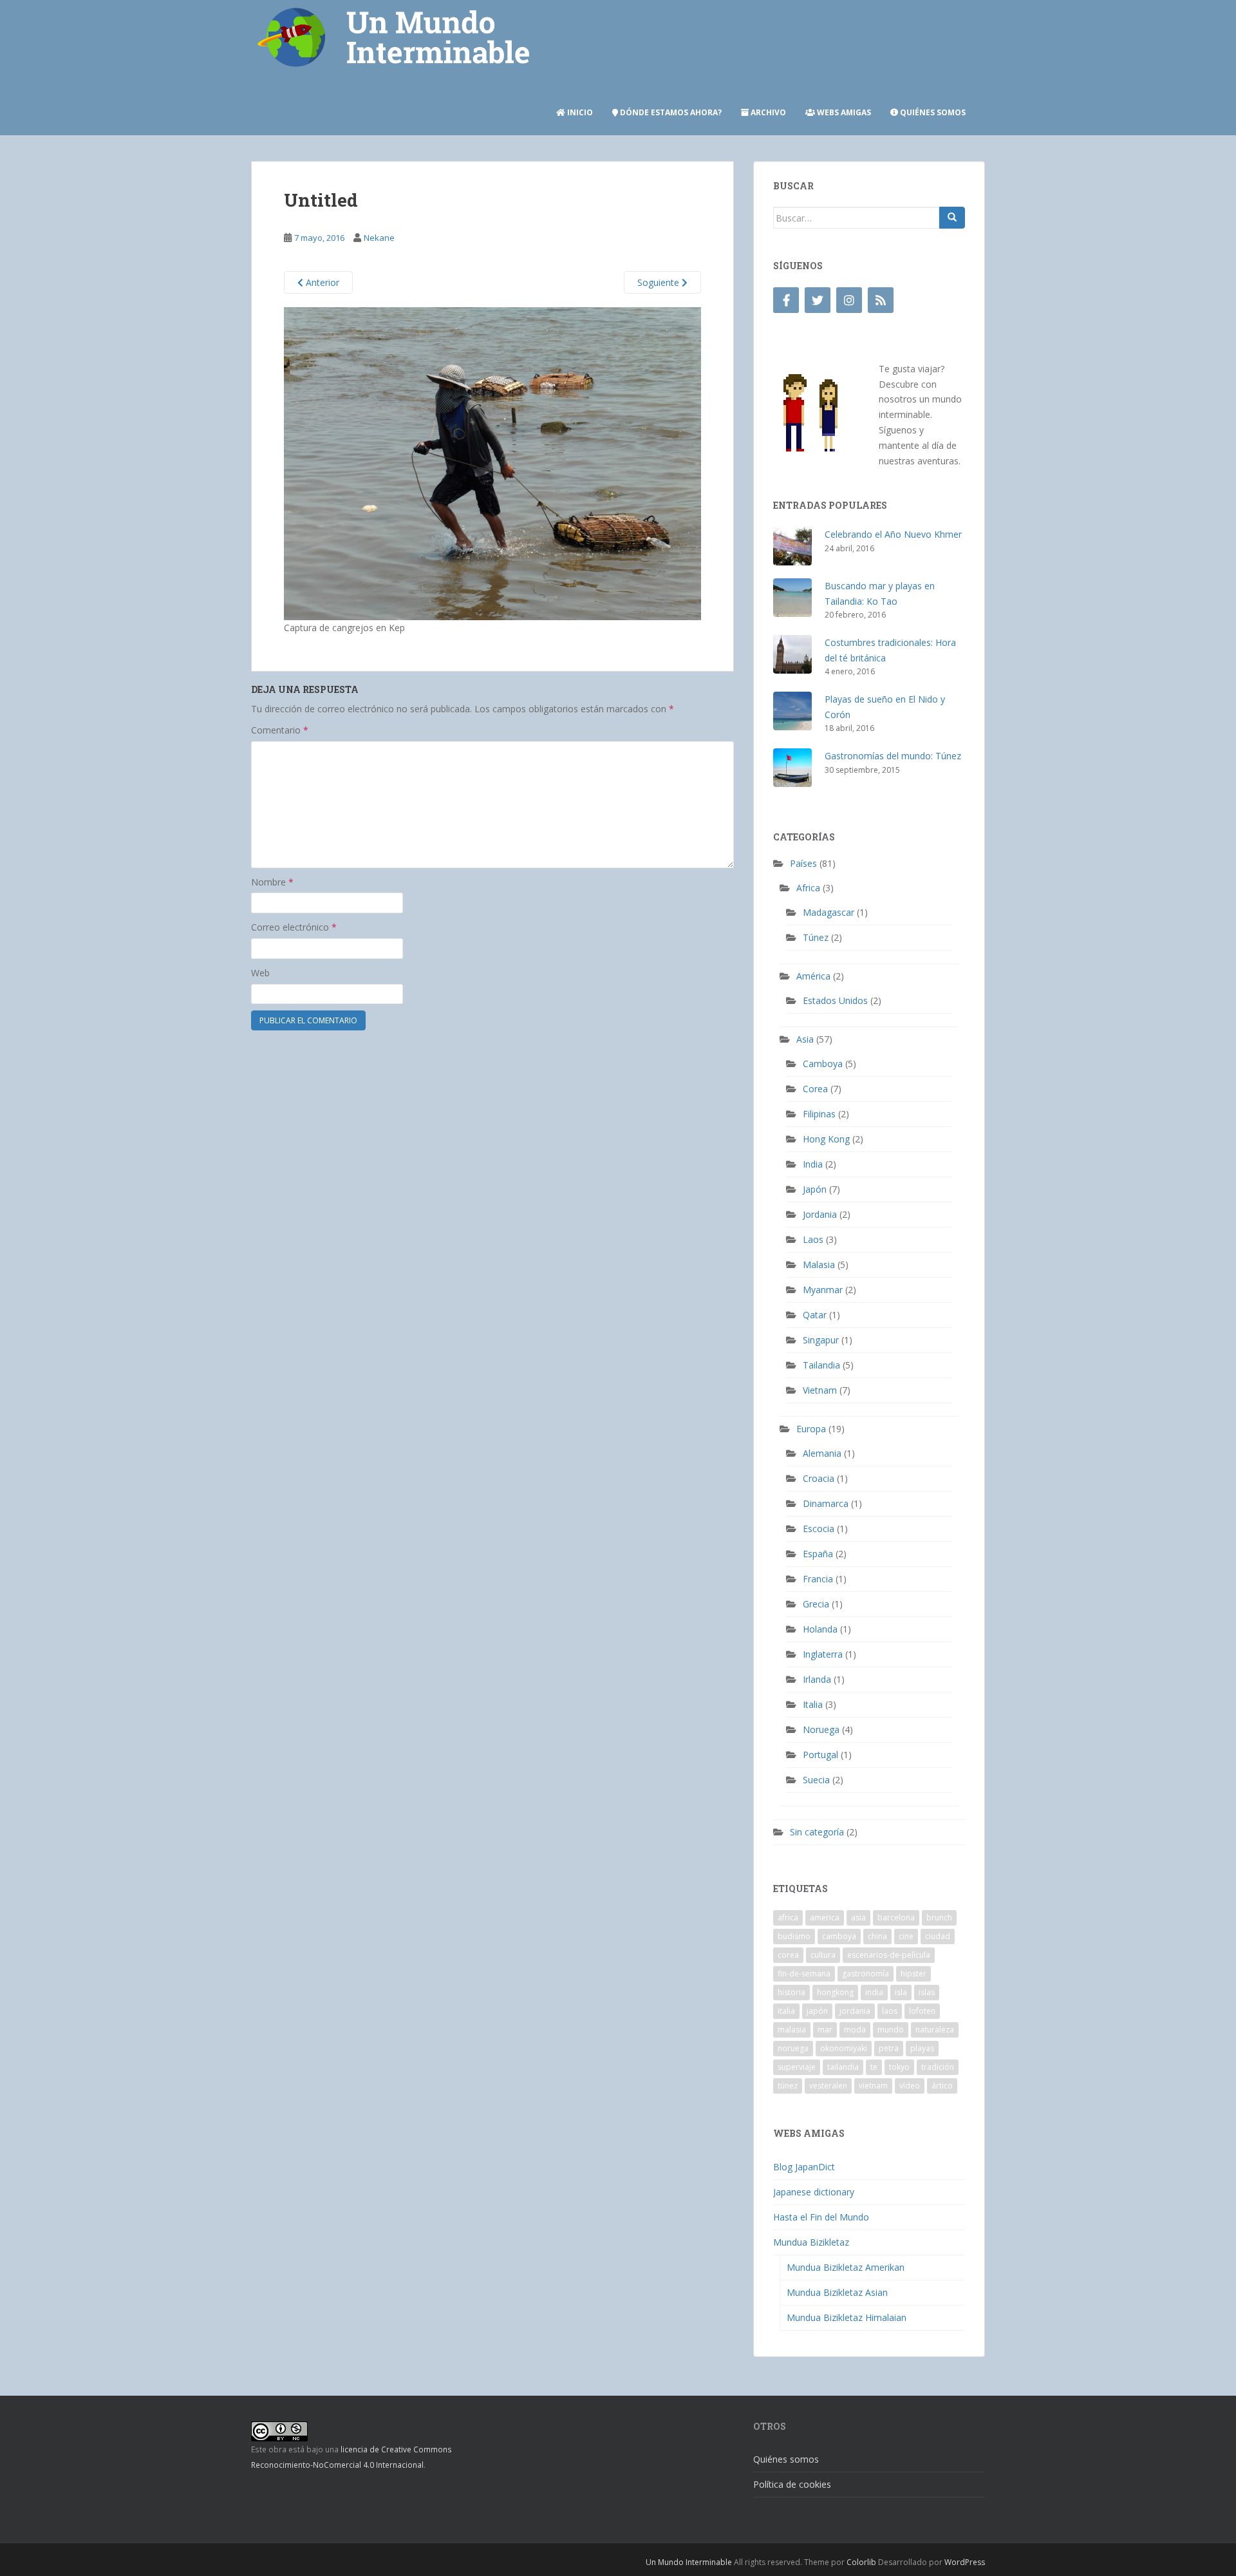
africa (788, 1918)
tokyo (899, 2067)
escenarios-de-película (889, 1955)
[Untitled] (492, 463)
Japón (815, 1189)
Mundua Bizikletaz (811, 2242)
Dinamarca (826, 1503)
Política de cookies (792, 2484)
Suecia (816, 1780)
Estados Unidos (835, 1000)
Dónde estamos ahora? (670, 112)
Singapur (821, 1340)
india (874, 1992)
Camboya (823, 1064)
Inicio (579, 112)
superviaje (797, 2067)
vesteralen (828, 2086)
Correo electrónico (294, 927)
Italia (813, 1704)
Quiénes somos (932, 112)
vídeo (910, 2086)
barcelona (896, 1918)
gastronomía (866, 1974)
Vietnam (820, 1390)
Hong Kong (826, 1139)
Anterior (321, 282)
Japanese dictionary (814, 2192)
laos (890, 2011)
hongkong (835, 1992)
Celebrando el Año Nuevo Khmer (893, 534)
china (877, 1936)
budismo (794, 1936)
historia (791, 1992)
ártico (942, 2086)
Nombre (272, 882)
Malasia (819, 1264)
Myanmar (823, 1290)
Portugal (820, 1755)
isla (901, 1992)
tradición (938, 2067)
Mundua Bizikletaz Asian (837, 2292)
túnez (788, 2086)
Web (260, 973)
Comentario (280, 730)
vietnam (873, 2086)
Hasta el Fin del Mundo (821, 2217)
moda (855, 2030)
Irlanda (817, 1679)
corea (788, 1955)
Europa (811, 1429)
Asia (805, 1039)
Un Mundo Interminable (689, 2562)
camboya (839, 1936)
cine (906, 1936)
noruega (793, 2048)
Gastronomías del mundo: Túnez (893, 756)
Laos (813, 1239)
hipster (913, 1974)
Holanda (820, 1629)
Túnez (816, 937)
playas (922, 2048)
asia (858, 1918)
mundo (891, 2030)
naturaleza (935, 2030)
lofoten (922, 2011)
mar (825, 2030)
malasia (792, 2030)
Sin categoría (817, 1832)
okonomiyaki (844, 2048)
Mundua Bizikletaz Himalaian (847, 2317)
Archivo (767, 112)
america (825, 1918)
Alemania (822, 1453)
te (874, 2067)
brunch (939, 1918)
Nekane (379, 238)
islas (927, 1992)
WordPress (965, 2562)
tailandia (843, 2067)
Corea (815, 1089)
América (813, 976)
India (813, 1164)
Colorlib (861, 2562)
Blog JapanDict (804, 2167)
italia (786, 2011)
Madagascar (829, 912)
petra (889, 2048)
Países (803, 863)
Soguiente (660, 282)
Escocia (819, 1529)
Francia (818, 1579)
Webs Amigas (843, 112)
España (818, 1554)
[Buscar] (952, 218)
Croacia (819, 1478)
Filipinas (819, 1114)
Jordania (820, 1214)
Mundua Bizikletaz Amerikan (846, 2267)
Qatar (815, 1315)
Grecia (816, 1604)
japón (817, 2011)
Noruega (821, 1729)
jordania (855, 2011)
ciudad (938, 1936)
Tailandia (821, 1365)
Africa (808, 888)
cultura (823, 1955)
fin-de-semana (804, 1974)
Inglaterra (823, 1654)
